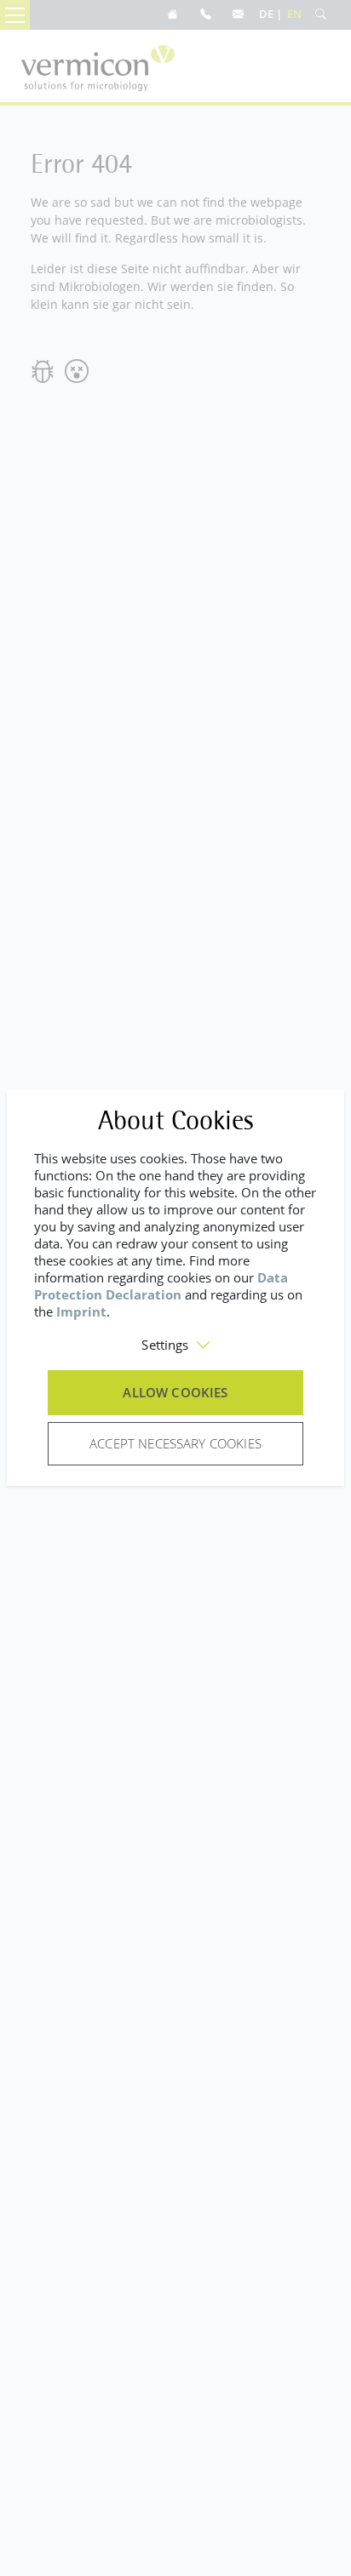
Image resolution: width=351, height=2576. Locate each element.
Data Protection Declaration (161, 1286)
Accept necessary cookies (175, 1443)
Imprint (81, 1311)
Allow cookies (175, 1392)
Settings (165, 1345)
